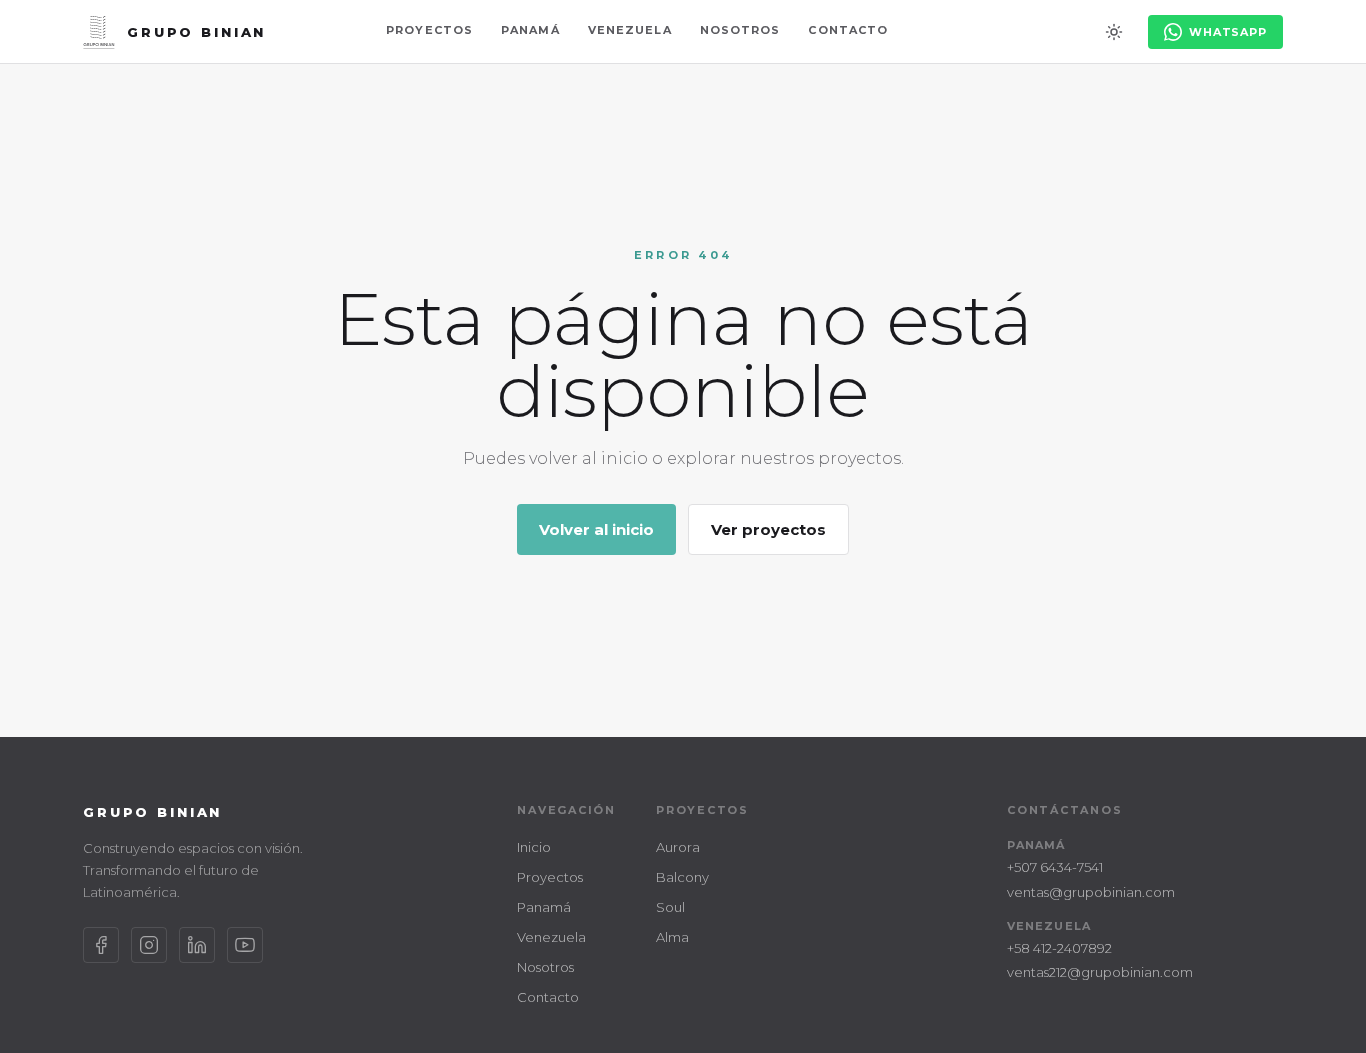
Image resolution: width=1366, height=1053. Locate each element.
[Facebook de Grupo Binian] (101, 945)
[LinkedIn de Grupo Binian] (197, 945)
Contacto (848, 30)
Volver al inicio (596, 529)
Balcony (682, 877)
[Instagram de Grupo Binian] (149, 945)
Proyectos (429, 30)
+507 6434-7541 (1055, 867)
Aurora (678, 847)
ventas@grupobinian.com (1091, 892)
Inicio (534, 847)
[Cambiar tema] (1114, 32)
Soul (670, 907)
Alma (672, 937)
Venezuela (630, 30)
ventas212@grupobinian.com (1100, 972)
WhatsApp (1228, 32)
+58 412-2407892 (1059, 948)
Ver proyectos (768, 529)
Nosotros (740, 30)
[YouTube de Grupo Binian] (245, 945)
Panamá (530, 30)
